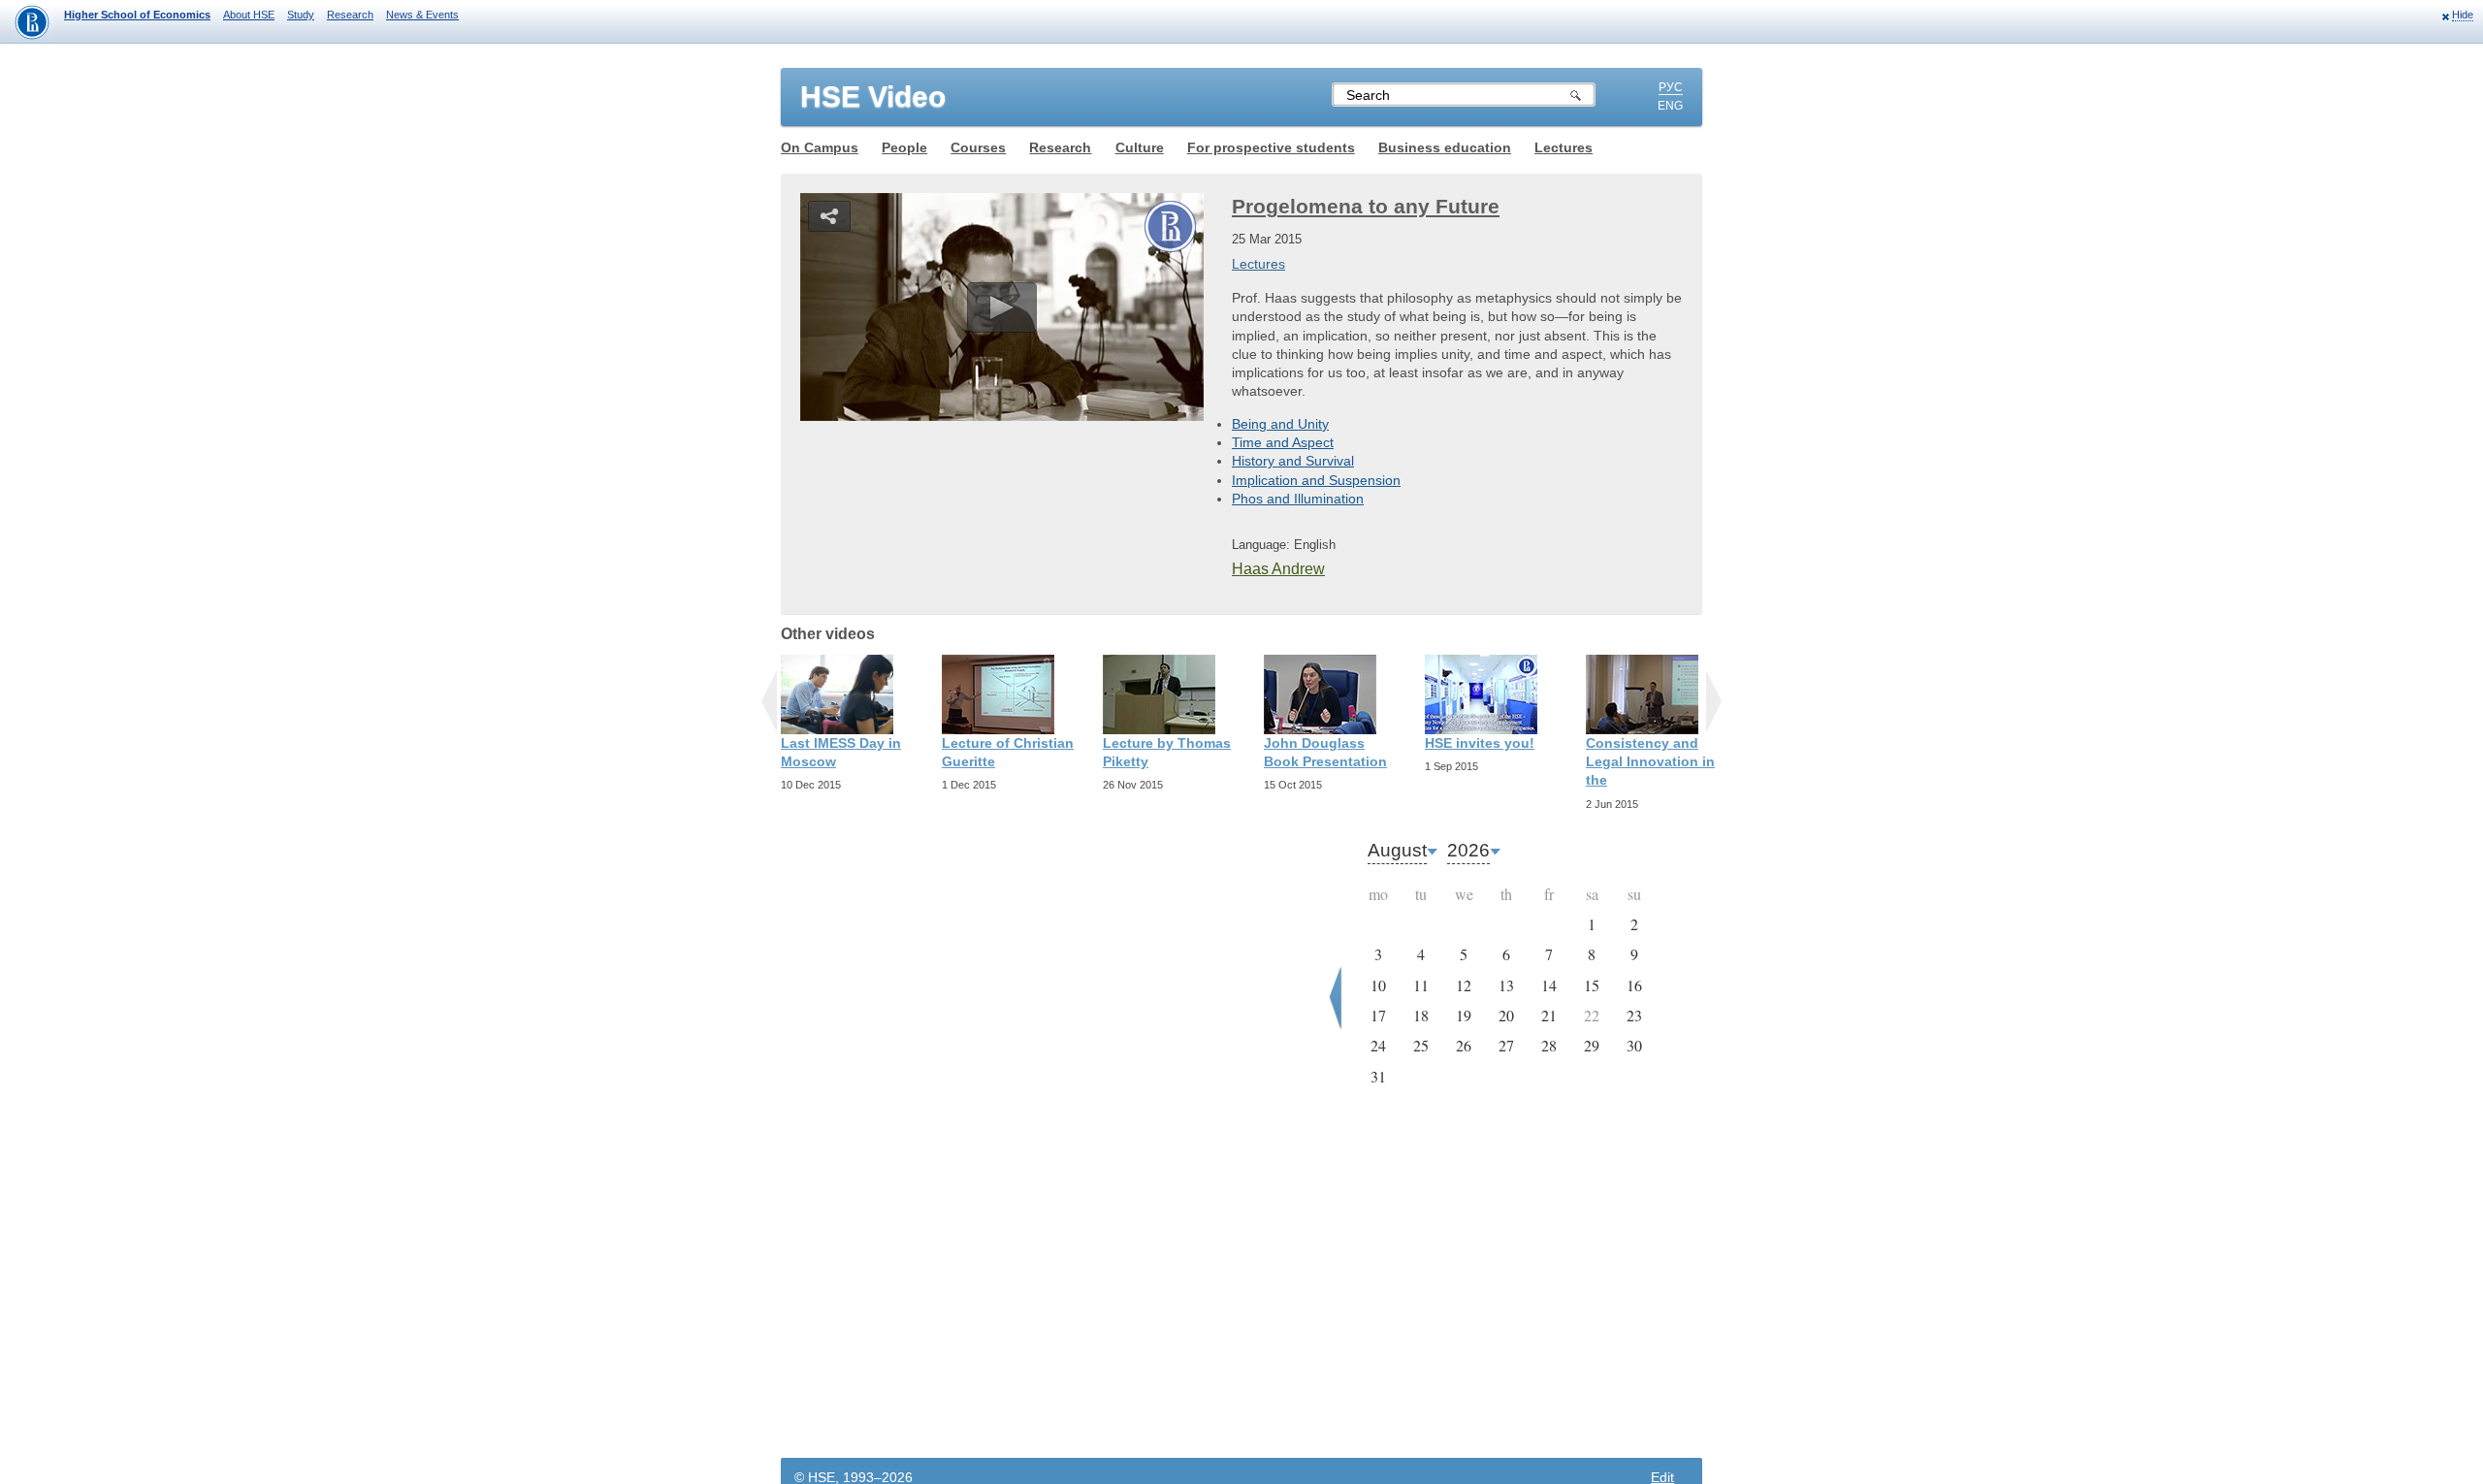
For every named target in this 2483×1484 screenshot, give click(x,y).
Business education (1445, 147)
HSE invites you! (1480, 743)
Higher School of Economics (137, 15)
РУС (1671, 87)
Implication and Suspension (1316, 480)
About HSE (249, 15)
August (1397, 850)
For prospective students (1271, 147)
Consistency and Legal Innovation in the (1650, 761)
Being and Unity (1280, 424)
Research (350, 15)
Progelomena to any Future (1366, 206)
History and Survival (1293, 461)
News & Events (422, 15)
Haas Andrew (1278, 569)
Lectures (1564, 147)
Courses (978, 147)
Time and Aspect (1283, 442)
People (904, 147)
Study (301, 15)
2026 (1468, 850)
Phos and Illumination (1298, 499)
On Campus (820, 147)
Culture (1140, 147)
